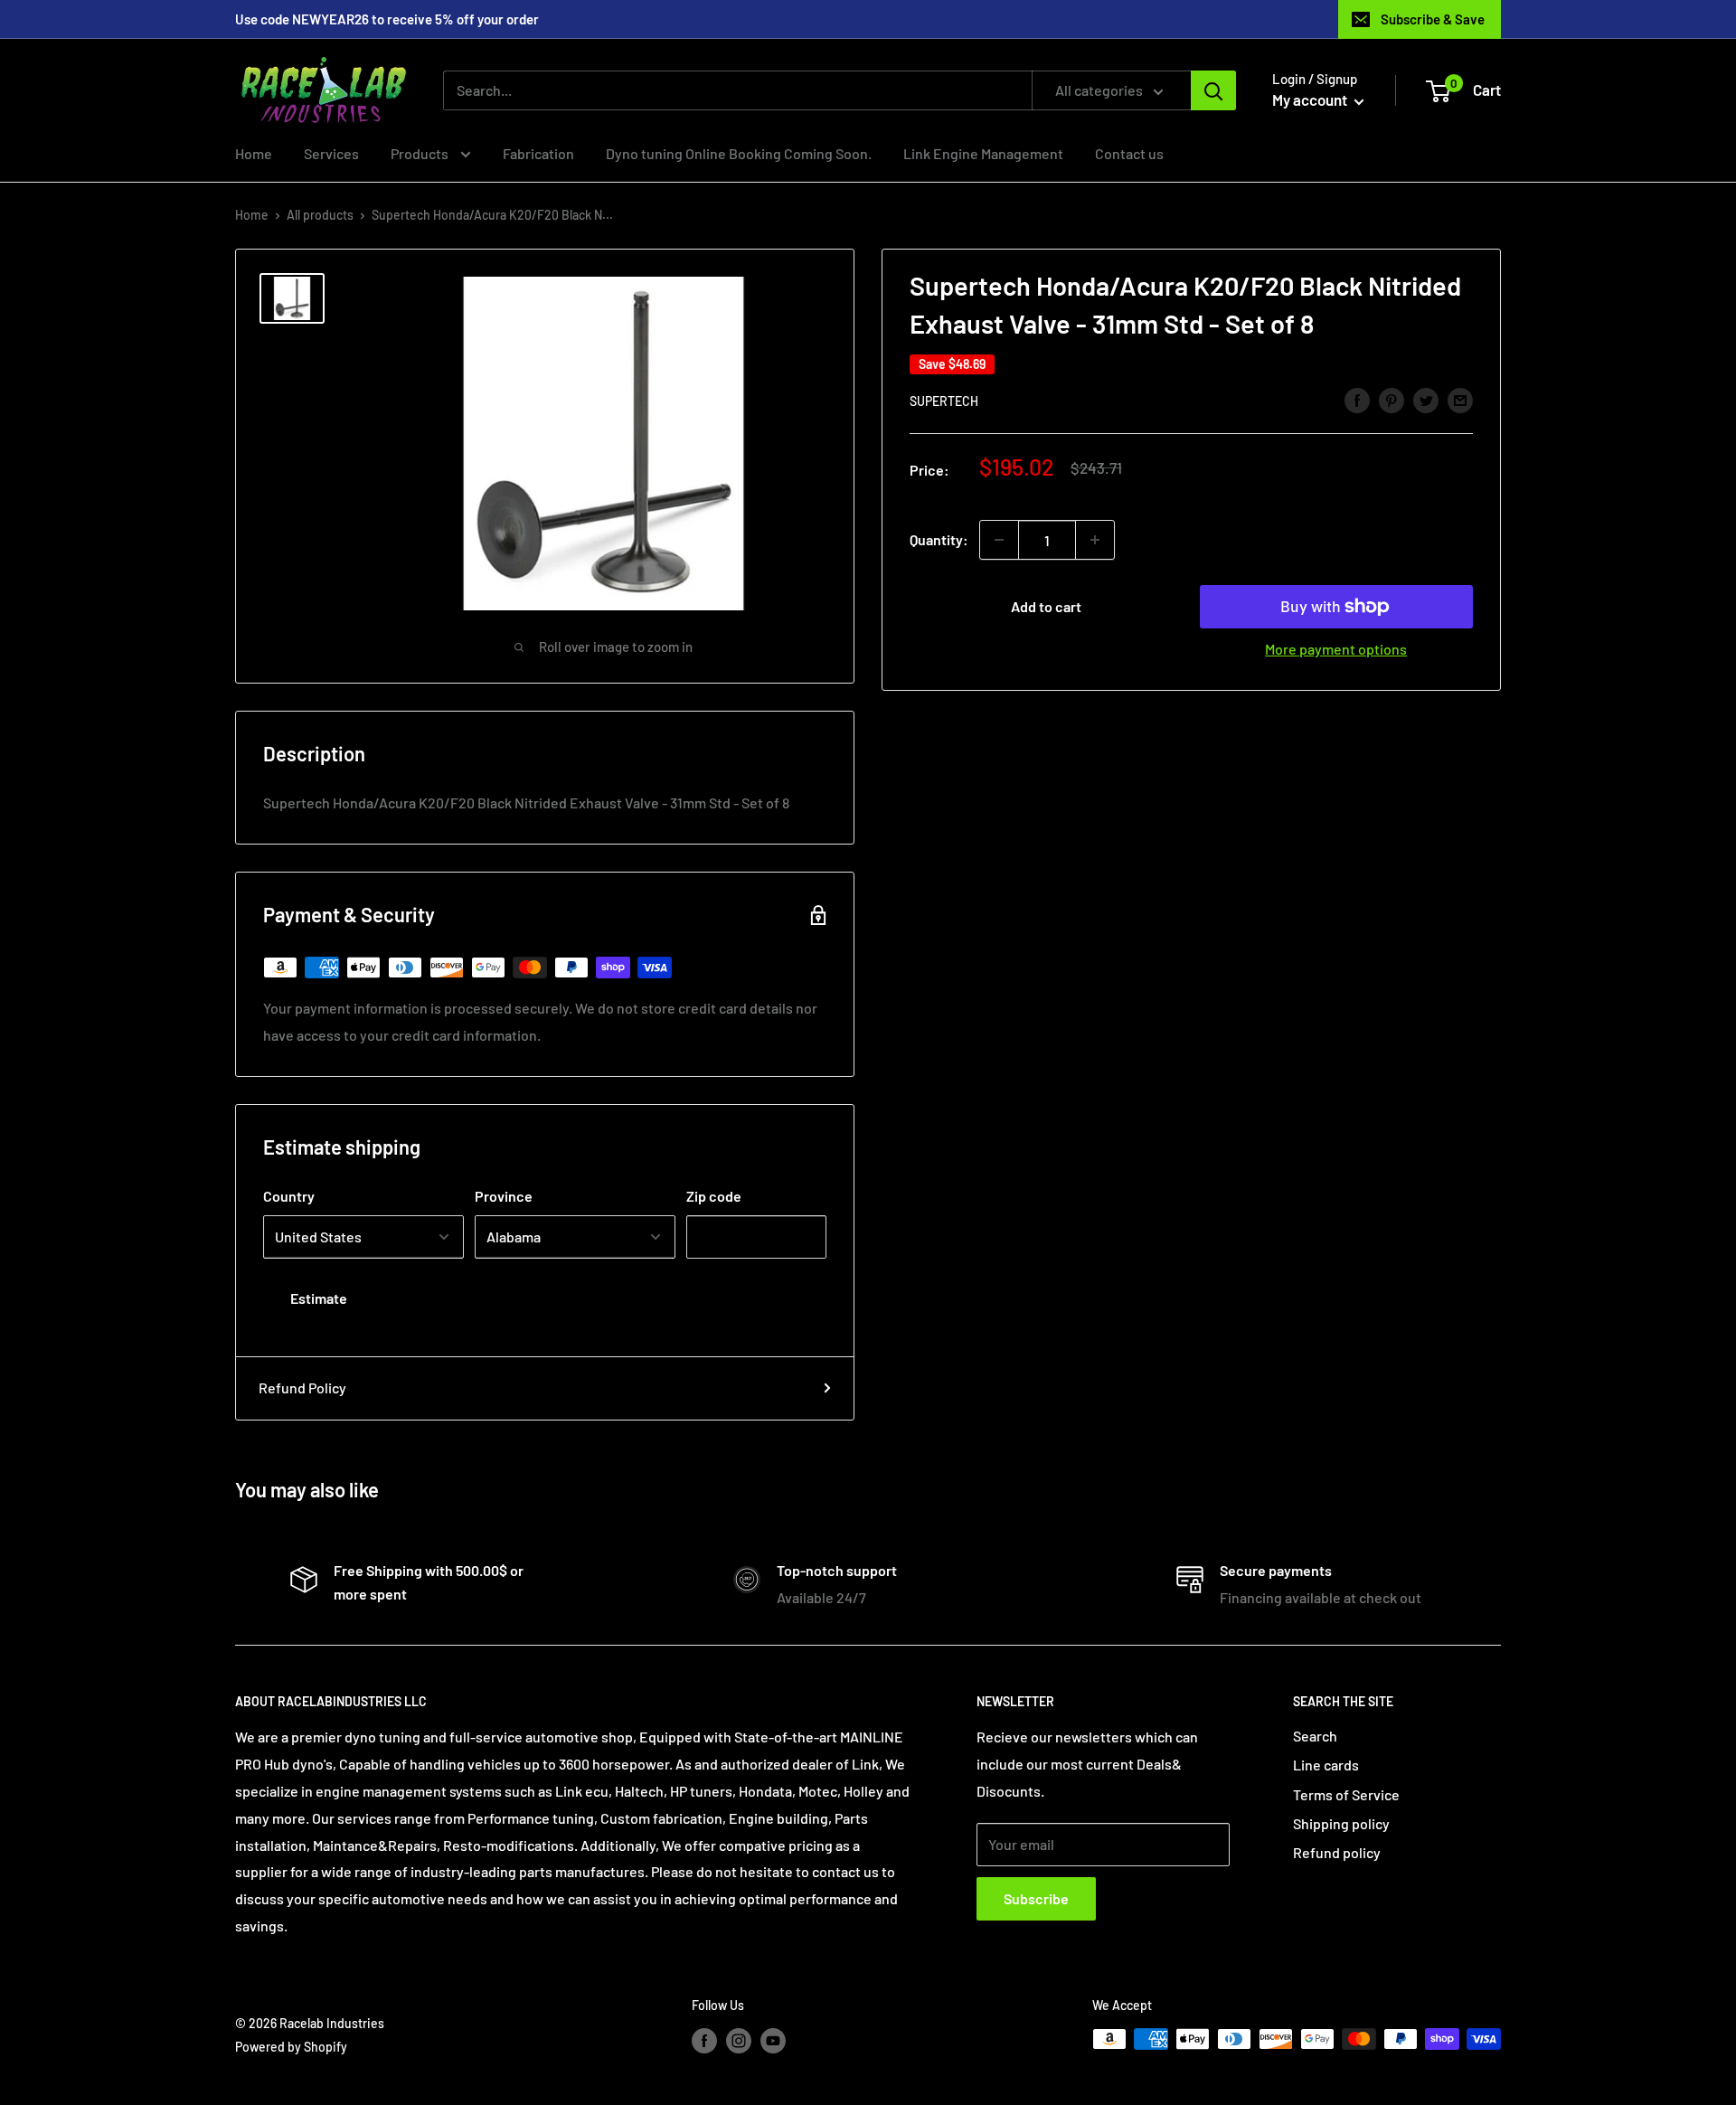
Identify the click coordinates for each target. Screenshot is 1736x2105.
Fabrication (538, 153)
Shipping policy (1341, 1823)
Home (254, 153)
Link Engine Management (983, 153)
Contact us (1129, 153)
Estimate (319, 1298)
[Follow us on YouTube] (773, 2041)
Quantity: (939, 539)
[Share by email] (1460, 399)
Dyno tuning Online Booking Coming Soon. (739, 153)
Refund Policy (302, 1388)
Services (331, 153)
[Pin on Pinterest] (1392, 399)
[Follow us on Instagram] (739, 2041)
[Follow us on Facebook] (704, 2041)
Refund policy (1337, 1852)
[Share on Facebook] (1357, 399)
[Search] (1213, 90)
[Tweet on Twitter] (1426, 399)
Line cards (1326, 1765)
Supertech (944, 401)
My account (1311, 99)
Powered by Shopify (291, 2047)
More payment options (1336, 649)
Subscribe (1036, 1898)
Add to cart (1046, 606)
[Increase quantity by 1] (1095, 540)
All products (320, 215)
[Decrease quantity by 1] (999, 540)
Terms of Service (1346, 1794)
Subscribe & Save (1433, 19)
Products (421, 153)
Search (1315, 1736)
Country (289, 1196)
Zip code (714, 1196)
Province (504, 1196)
